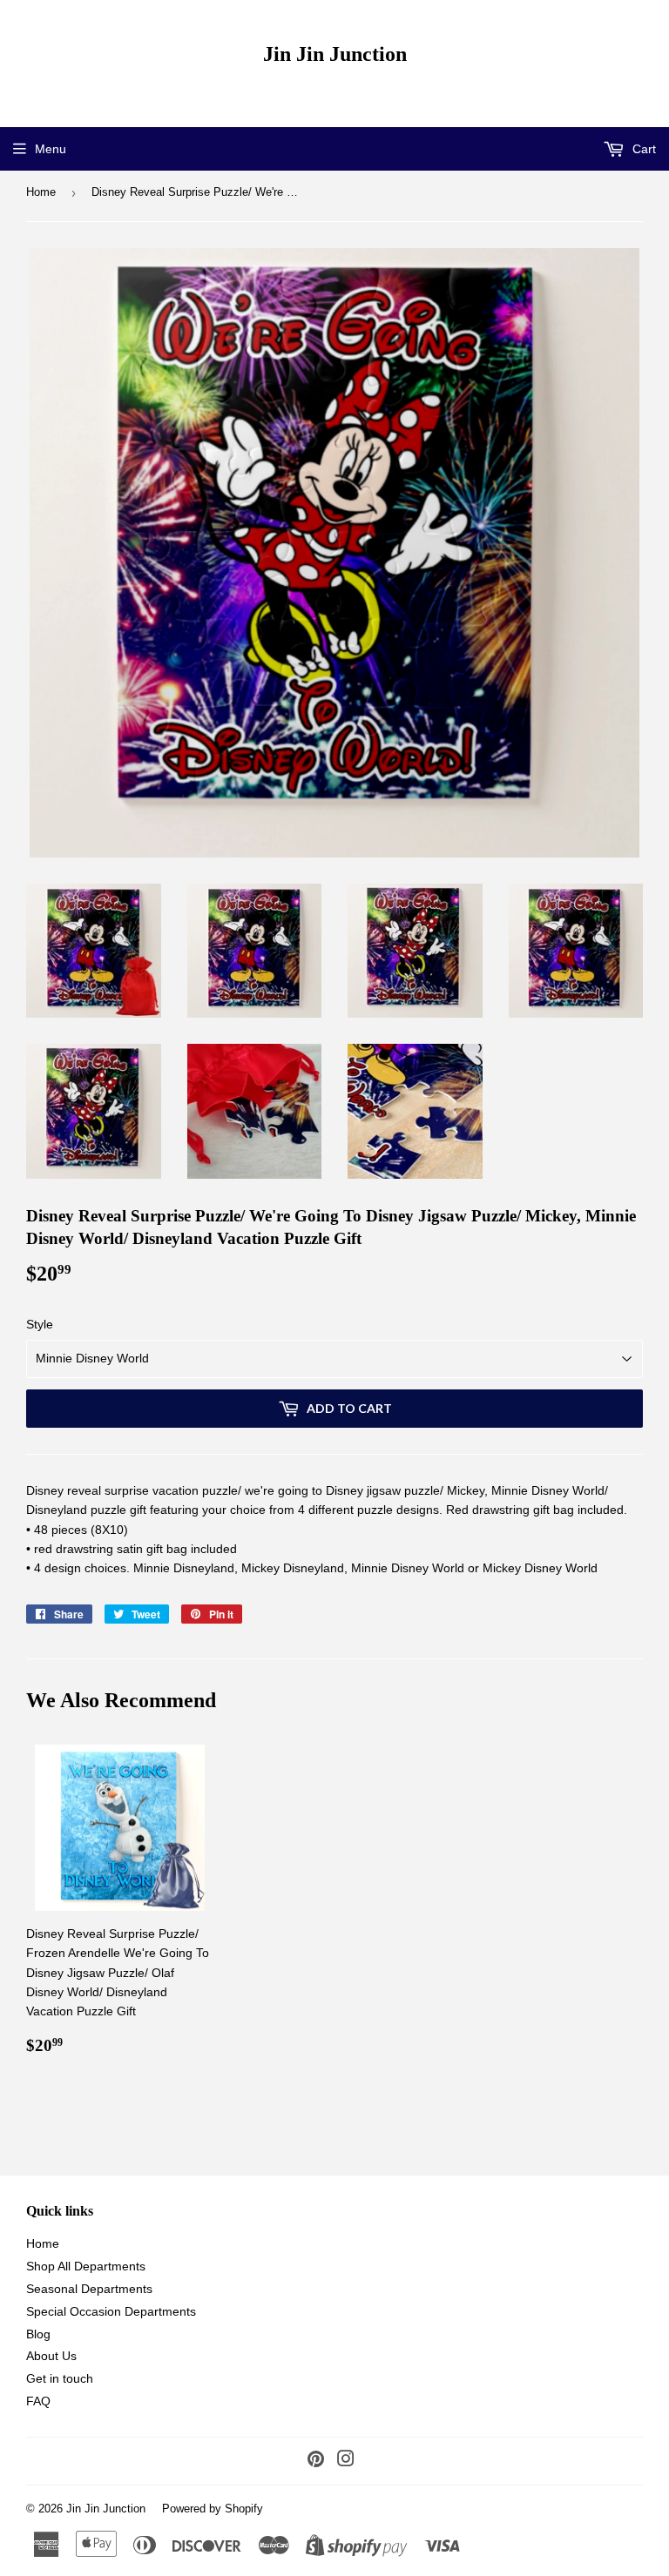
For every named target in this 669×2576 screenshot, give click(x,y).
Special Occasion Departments (111, 2311)
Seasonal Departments (89, 2289)
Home (41, 192)
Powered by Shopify (213, 2509)
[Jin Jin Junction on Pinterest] (316, 2461)
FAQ (38, 2401)
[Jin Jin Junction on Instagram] (346, 2461)
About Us (51, 2356)
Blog (38, 2334)
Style (40, 1324)
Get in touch (60, 2378)
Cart (642, 149)
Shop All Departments (86, 2266)
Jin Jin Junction (335, 54)
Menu (51, 149)
